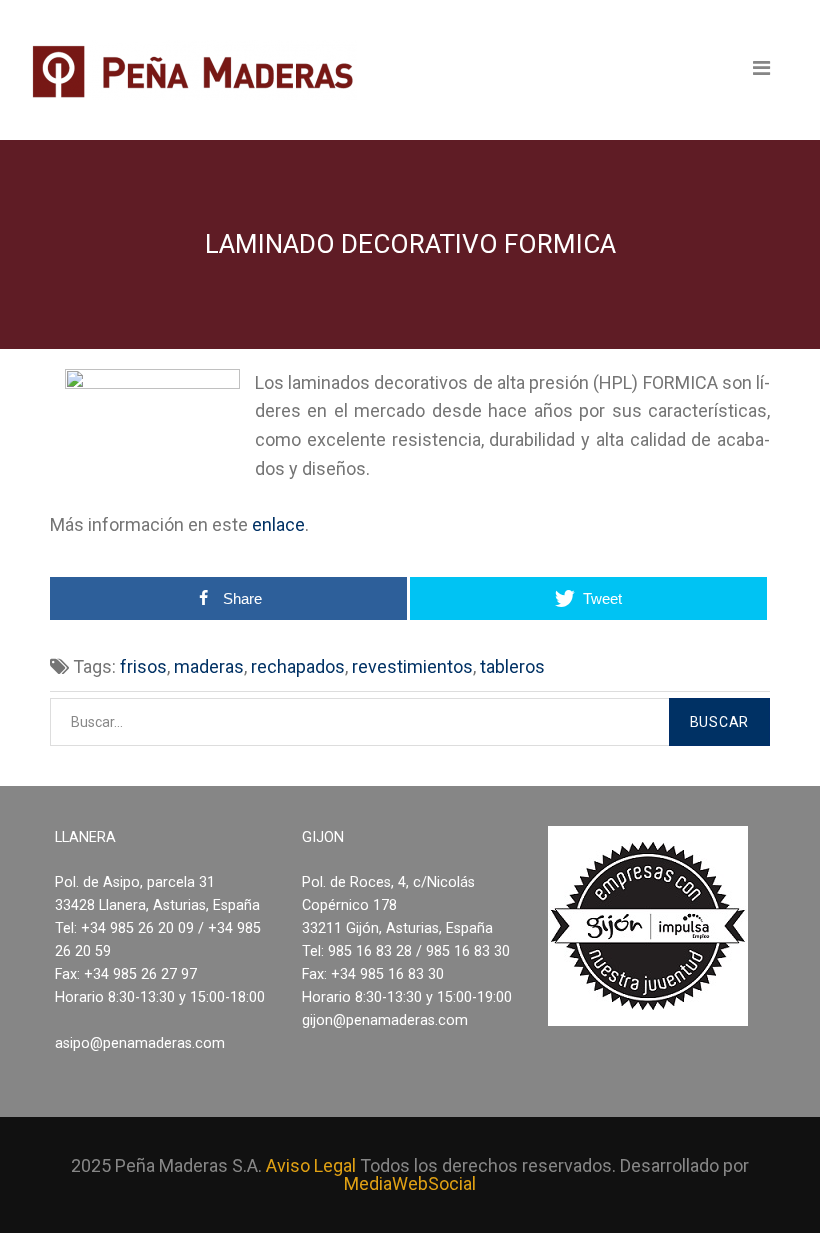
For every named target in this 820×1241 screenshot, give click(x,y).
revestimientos (412, 666)
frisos (143, 666)
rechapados (298, 666)
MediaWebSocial (410, 1183)
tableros (512, 666)
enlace (278, 524)
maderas (209, 666)
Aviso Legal (311, 1165)
